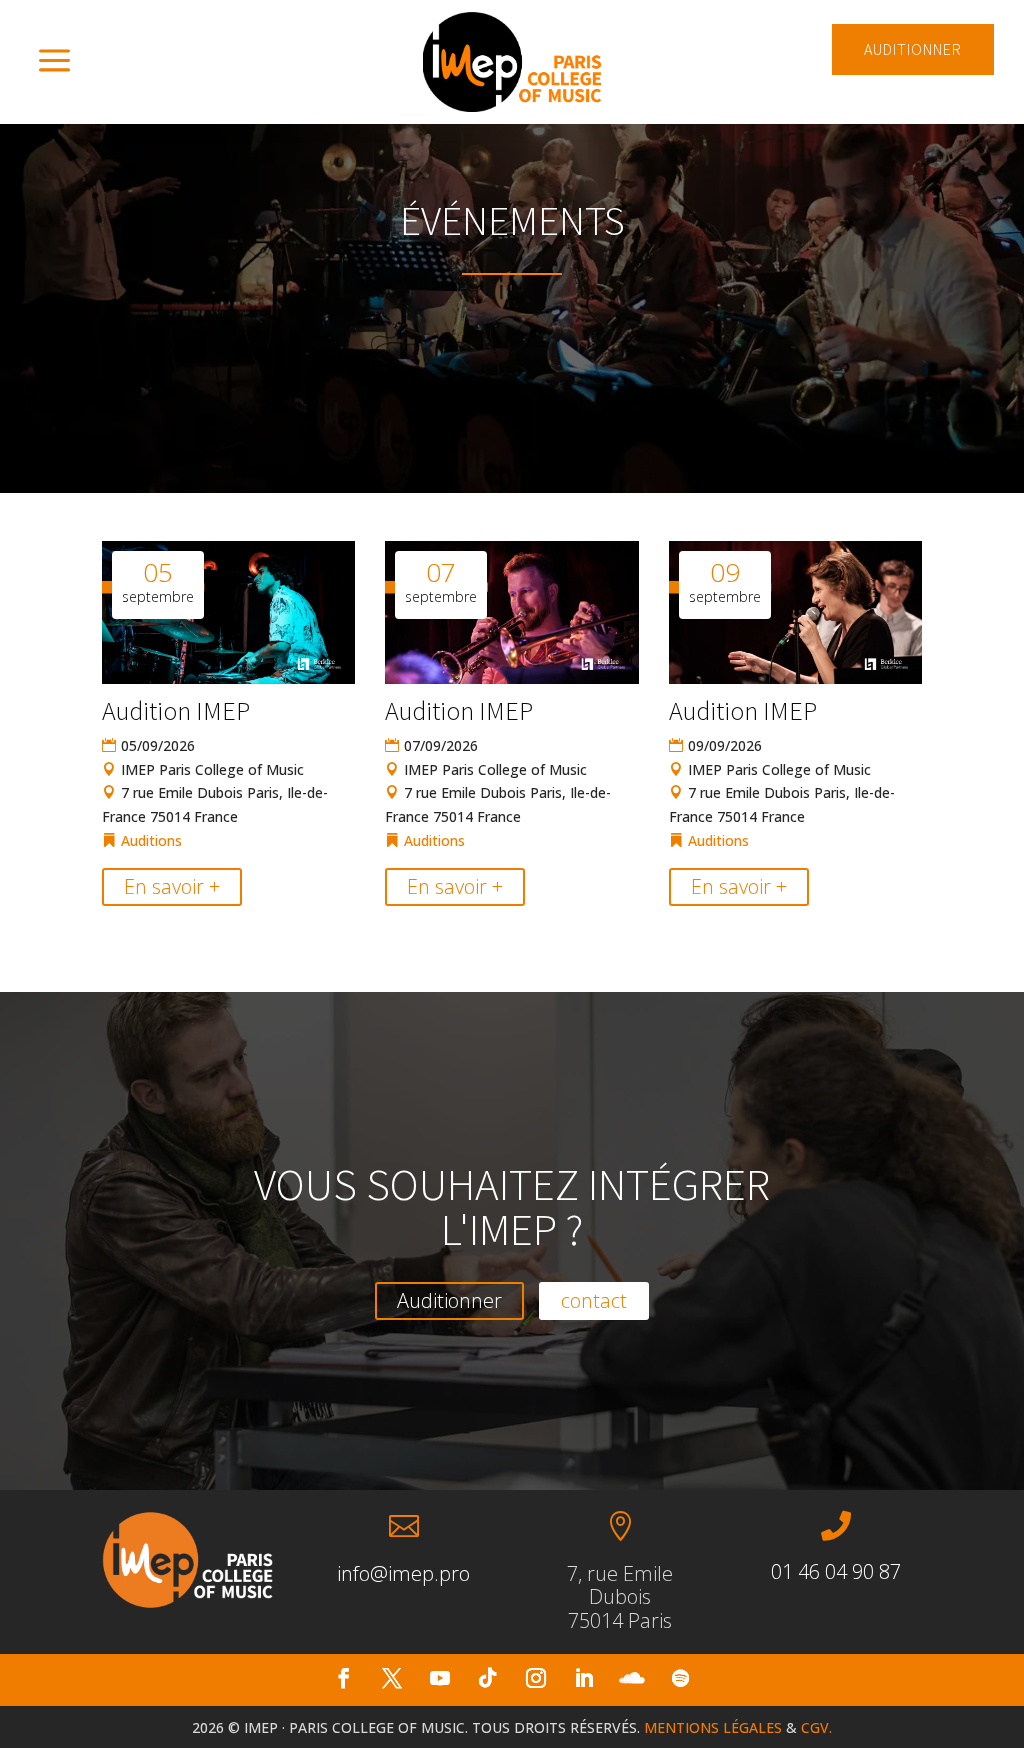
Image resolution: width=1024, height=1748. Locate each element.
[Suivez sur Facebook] (344, 1678)
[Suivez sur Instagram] (536, 1678)
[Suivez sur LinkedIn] (584, 1678)
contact (594, 1300)
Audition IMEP (176, 710)
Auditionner (449, 1300)
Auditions (151, 840)
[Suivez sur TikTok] (488, 1678)
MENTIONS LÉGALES (713, 1727)
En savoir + (172, 886)
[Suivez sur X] (392, 1678)
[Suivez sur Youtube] (440, 1678)
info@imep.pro (403, 1573)
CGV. (816, 1727)
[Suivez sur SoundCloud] (632, 1678)
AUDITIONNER (913, 49)
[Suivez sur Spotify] (680, 1678)
